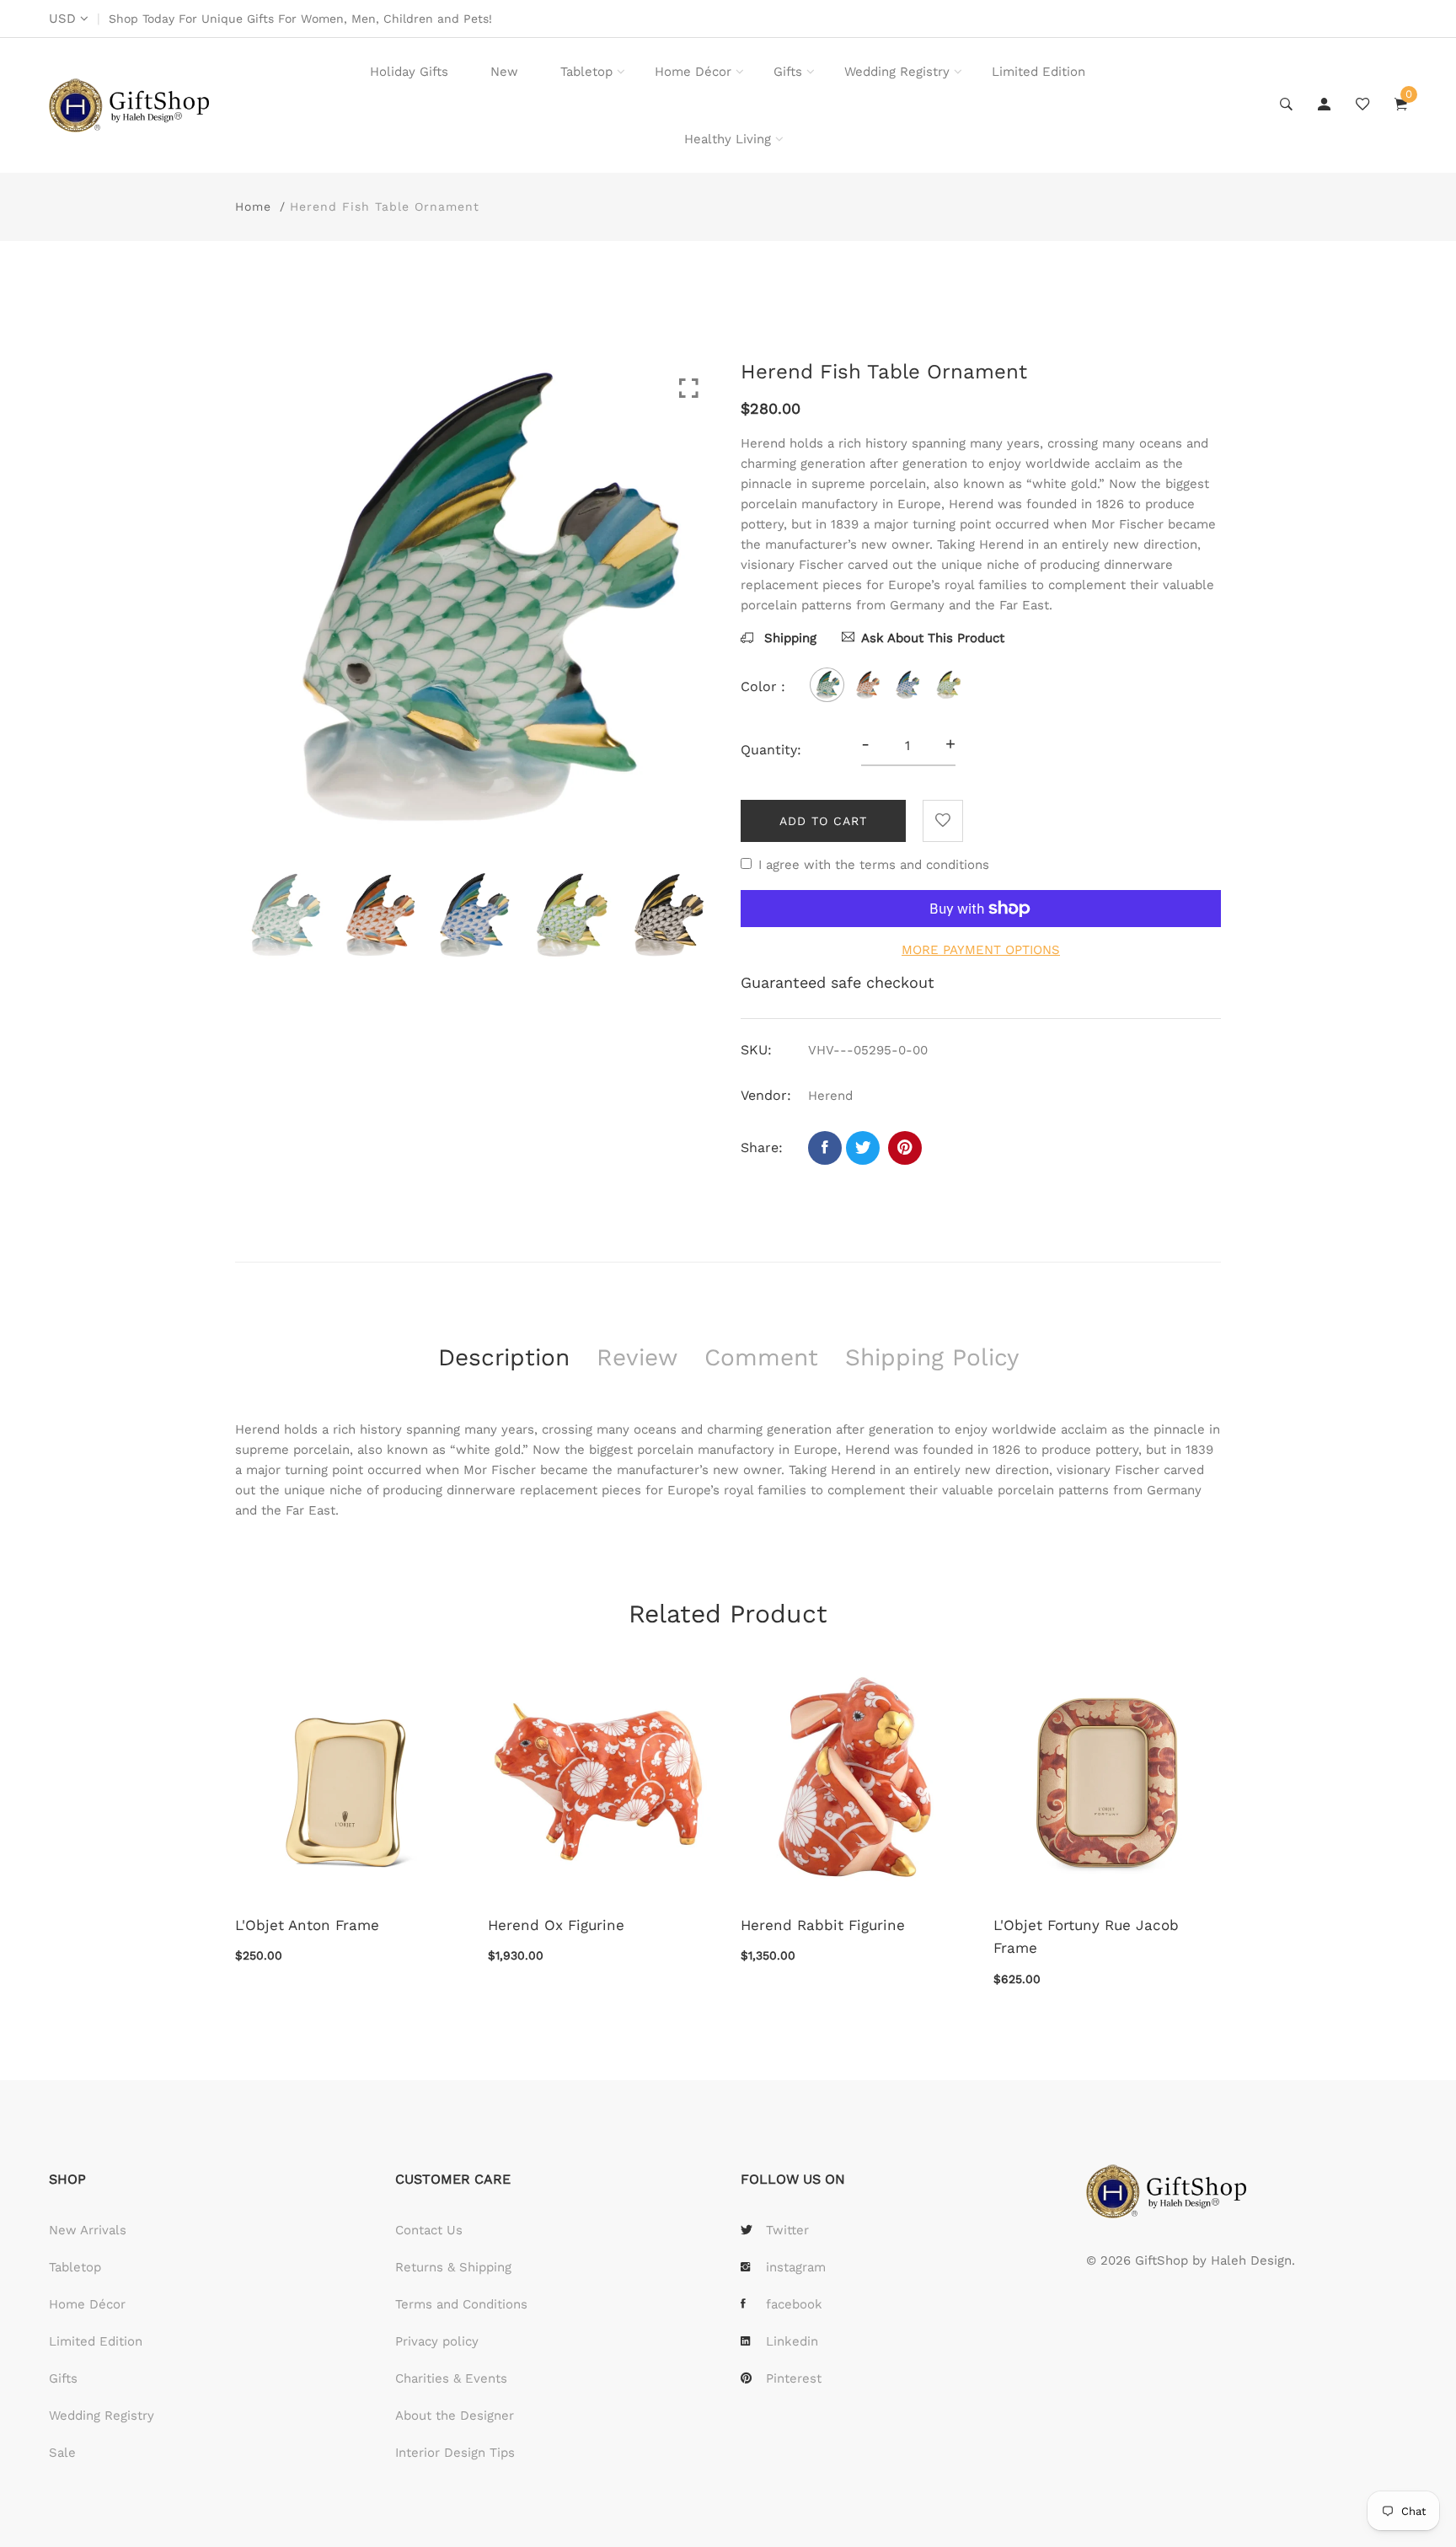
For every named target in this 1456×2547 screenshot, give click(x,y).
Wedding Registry (897, 72)
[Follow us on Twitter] (863, 1148)
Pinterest (794, 2378)
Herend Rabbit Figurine (823, 1925)
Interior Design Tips (455, 2453)
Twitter (787, 2230)
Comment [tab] (761, 1357)
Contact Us (429, 2230)
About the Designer (455, 2416)
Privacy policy (437, 2341)
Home (253, 206)
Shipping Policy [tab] (932, 1357)
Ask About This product (933, 638)
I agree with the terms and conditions (874, 865)
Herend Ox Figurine (556, 1925)
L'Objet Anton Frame (307, 1925)
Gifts (788, 72)
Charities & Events (451, 2378)
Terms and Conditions (461, 2304)
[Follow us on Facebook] (825, 1148)
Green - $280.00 (624, 2430)
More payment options (981, 950)
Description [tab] (504, 1357)
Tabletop (586, 72)
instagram (796, 2267)
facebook (794, 2304)
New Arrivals (88, 2230)
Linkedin (792, 2341)
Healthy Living (728, 139)
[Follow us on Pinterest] (905, 1148)
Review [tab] (637, 1357)
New (504, 72)
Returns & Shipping (453, 2267)
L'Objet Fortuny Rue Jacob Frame (1086, 1936)
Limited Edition (1038, 72)
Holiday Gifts (409, 72)
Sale (62, 2453)
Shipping (788, 638)
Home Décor (693, 72)
